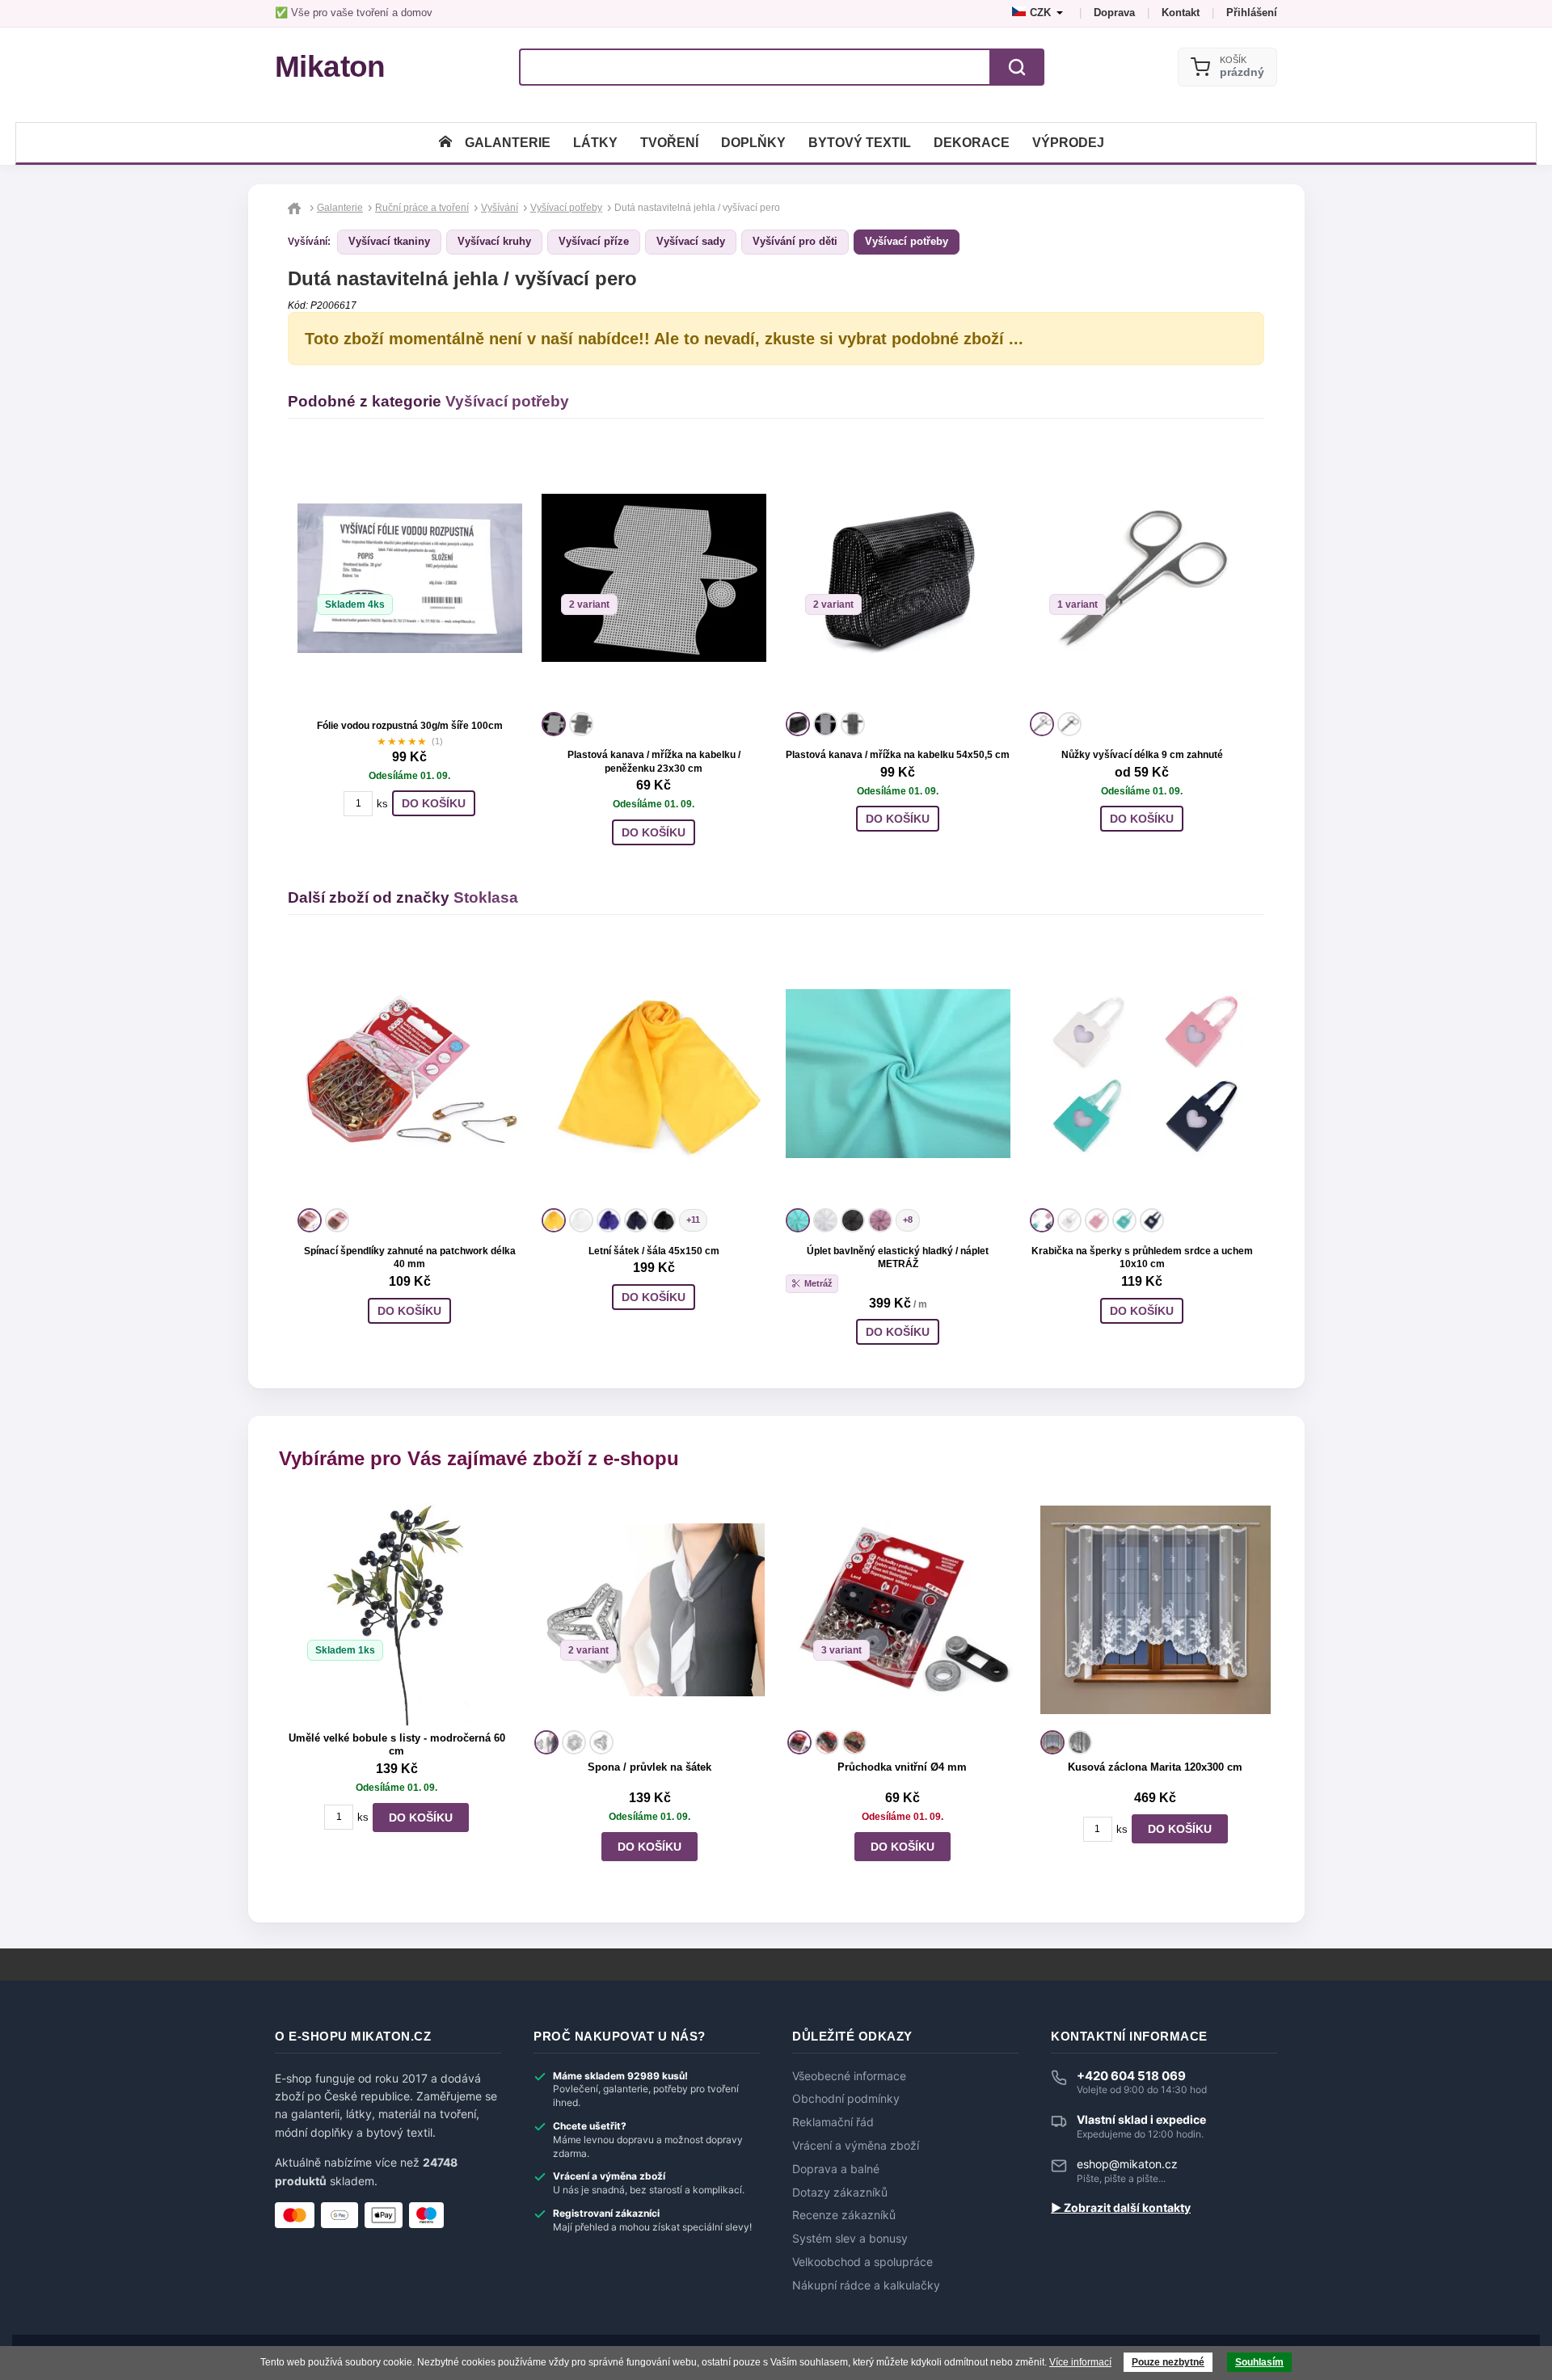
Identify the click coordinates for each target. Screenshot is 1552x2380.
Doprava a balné (836, 2169)
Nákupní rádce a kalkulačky (866, 2285)
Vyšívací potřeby (907, 241)
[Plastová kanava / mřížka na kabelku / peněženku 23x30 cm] (654, 578)
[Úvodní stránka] (445, 143)
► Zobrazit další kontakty (1121, 2208)
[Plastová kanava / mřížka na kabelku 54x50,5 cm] (898, 578)
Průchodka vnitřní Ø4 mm (902, 1767)
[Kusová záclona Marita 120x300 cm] (1156, 1609)
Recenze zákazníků (844, 2215)
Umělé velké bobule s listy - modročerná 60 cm (397, 1745)
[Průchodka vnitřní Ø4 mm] (903, 1609)
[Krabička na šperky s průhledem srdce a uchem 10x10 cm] (1142, 1074)
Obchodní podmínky (846, 2099)
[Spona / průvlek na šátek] (649, 1609)
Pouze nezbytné (1168, 2362)
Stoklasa (486, 897)
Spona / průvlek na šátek (649, 1767)
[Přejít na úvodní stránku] (296, 208)
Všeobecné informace (849, 2076)
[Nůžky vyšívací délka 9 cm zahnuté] (1142, 578)
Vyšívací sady (691, 241)
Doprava (1114, 13)
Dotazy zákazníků (840, 2193)
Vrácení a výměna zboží (856, 2146)
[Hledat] (1017, 67)
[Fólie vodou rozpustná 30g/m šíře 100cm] (410, 578)
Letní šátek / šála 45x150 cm (654, 1251)
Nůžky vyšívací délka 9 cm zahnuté (1142, 755)
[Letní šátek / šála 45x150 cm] (654, 1074)
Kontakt (1181, 13)
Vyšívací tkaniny (389, 241)
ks (382, 804)
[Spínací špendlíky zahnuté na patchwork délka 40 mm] (410, 1074)
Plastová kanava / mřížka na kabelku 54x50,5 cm (898, 755)
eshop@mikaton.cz (1127, 2164)
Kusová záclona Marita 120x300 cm (1155, 1767)
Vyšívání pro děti (795, 241)
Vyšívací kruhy (494, 241)
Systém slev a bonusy (850, 2239)
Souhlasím (1259, 2362)
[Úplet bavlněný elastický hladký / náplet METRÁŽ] (898, 1074)
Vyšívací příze (594, 241)
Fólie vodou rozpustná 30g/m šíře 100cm (410, 726)
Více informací (1080, 2362)
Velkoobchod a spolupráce (862, 2262)
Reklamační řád (833, 2122)
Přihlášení (1252, 13)
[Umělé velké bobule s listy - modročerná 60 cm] (396, 1609)
